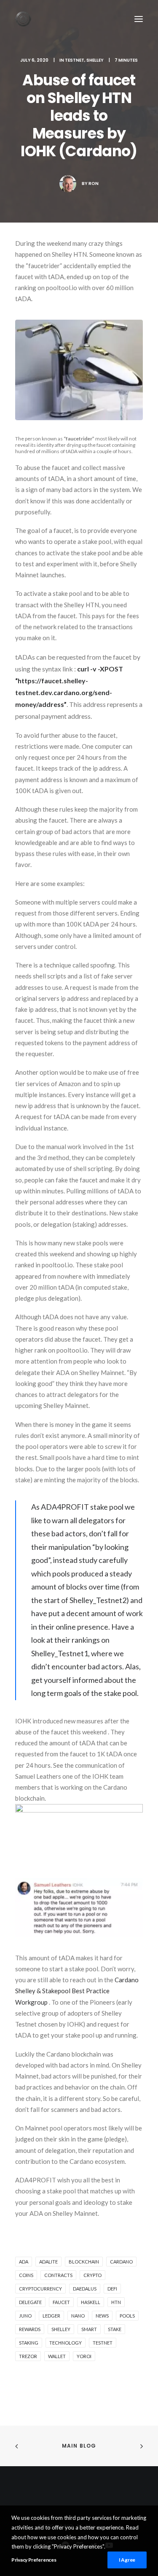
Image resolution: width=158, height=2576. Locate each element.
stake (115, 2329)
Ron (94, 183)
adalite (48, 2262)
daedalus (85, 2289)
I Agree (127, 2560)
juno (25, 2316)
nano (78, 2316)
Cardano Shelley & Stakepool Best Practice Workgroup (77, 1991)
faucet (61, 2302)
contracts (58, 2275)
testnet (103, 2343)
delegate (30, 2302)
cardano (121, 2262)
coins (26, 2275)
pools (127, 2316)
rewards (30, 2329)
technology (66, 2343)
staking (29, 2343)
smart (89, 2329)
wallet (57, 2356)
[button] (139, 19)
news (102, 2316)
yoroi (84, 2356)
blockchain (84, 2262)
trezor (28, 2356)
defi (112, 2289)
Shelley (95, 60)
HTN (116, 2302)
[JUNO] (23, 19)
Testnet (75, 60)
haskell (91, 2302)
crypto (92, 2275)
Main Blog (79, 2446)
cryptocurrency (40, 2289)
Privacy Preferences (34, 2560)
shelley (61, 2329)
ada (24, 2262)
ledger (51, 2316)
